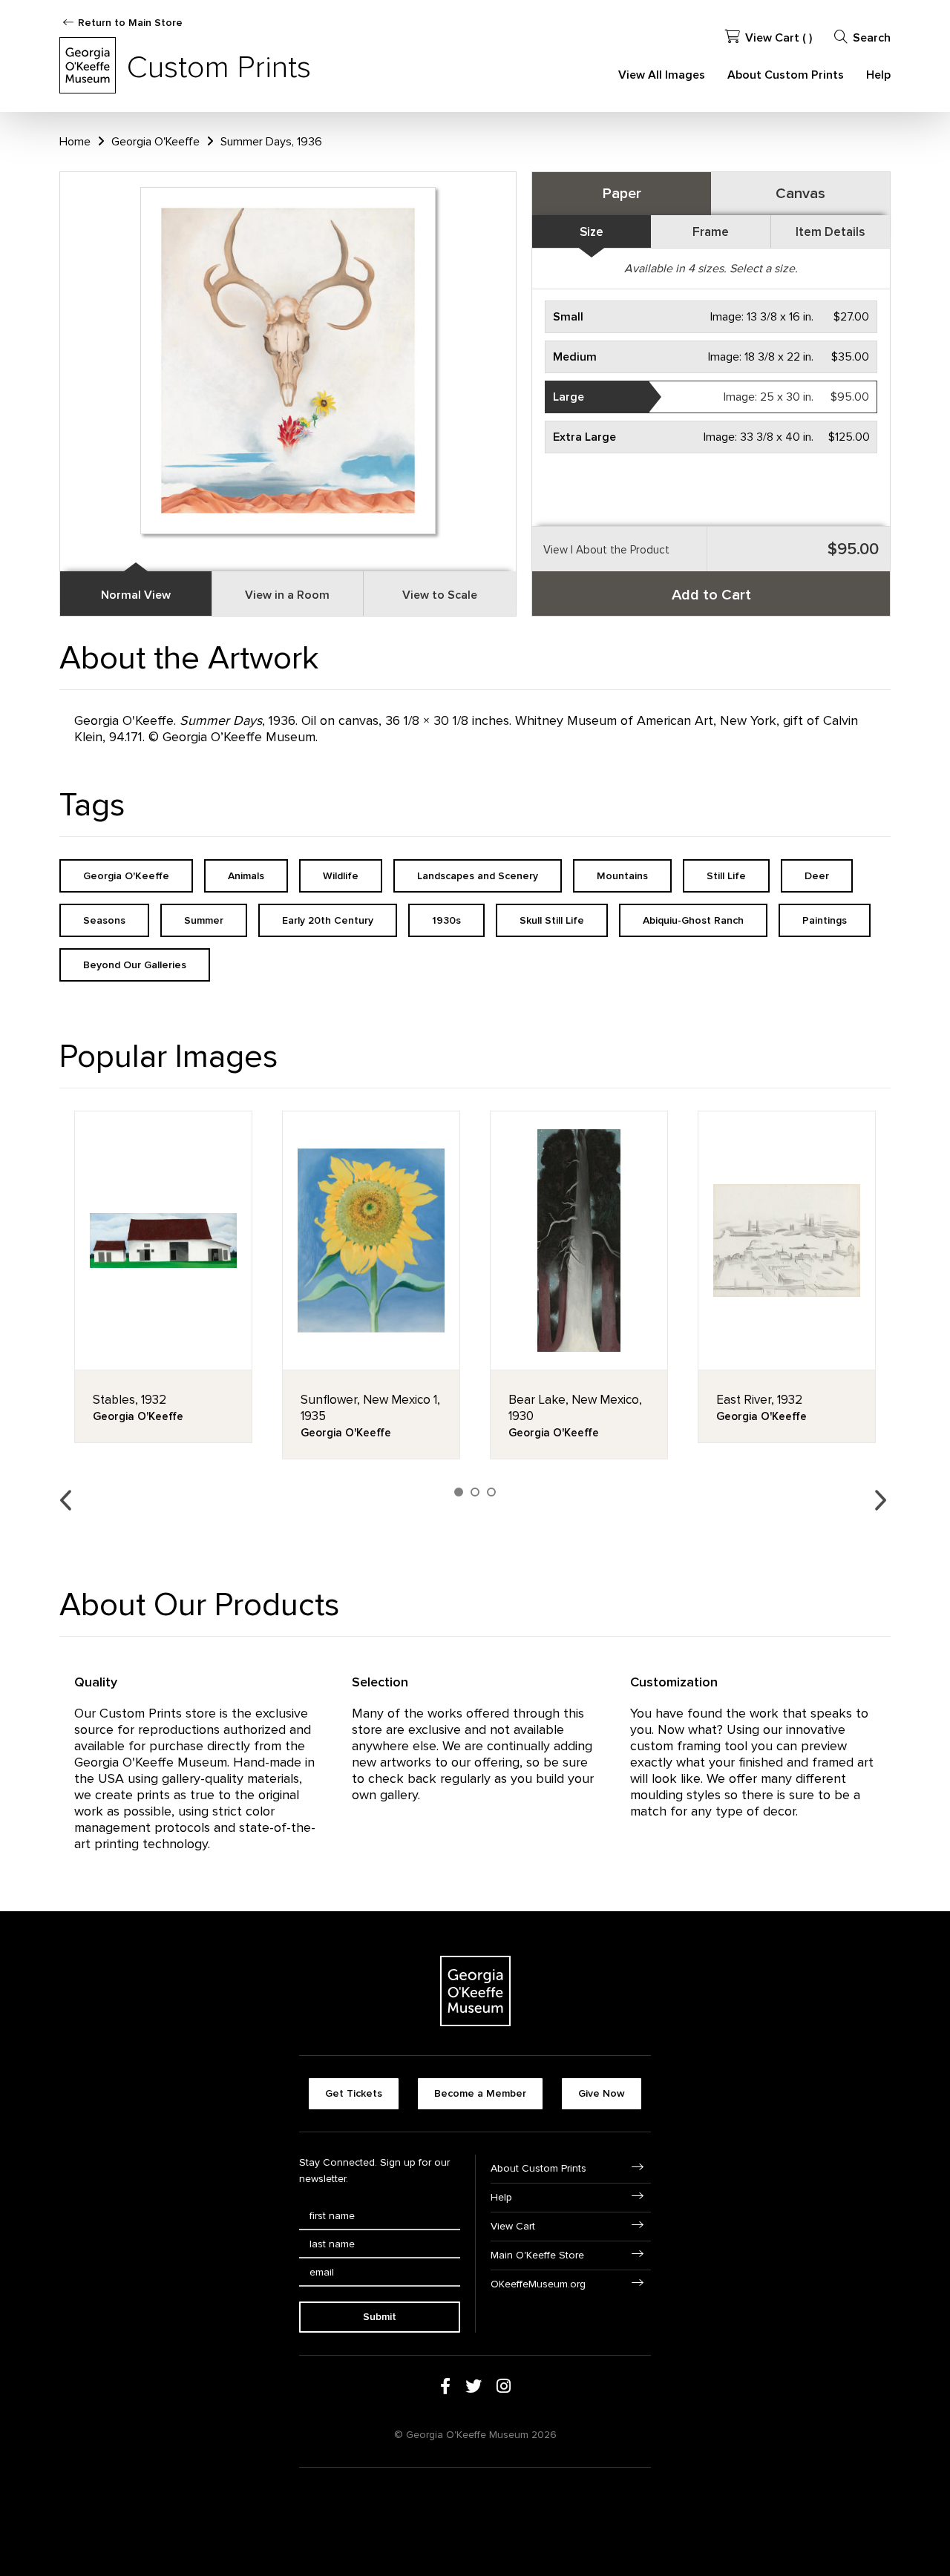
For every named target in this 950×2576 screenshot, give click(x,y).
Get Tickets (354, 2093)
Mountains (622, 876)
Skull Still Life (552, 920)
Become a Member (480, 2093)
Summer (204, 920)
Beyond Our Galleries (135, 965)
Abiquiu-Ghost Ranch (693, 920)
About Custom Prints (786, 75)
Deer (817, 876)
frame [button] (711, 232)
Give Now (602, 2093)
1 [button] (459, 1492)
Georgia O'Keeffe (155, 142)
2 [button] (475, 1492)
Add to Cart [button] (711, 595)
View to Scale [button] (440, 595)
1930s (446, 920)
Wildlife (341, 876)
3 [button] (491, 1492)
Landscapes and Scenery (478, 876)
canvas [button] (800, 194)
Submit (380, 2317)
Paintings (825, 920)
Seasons (104, 920)
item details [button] (830, 232)
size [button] (592, 232)
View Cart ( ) (779, 38)
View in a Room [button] (287, 595)
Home (75, 142)
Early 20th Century (328, 920)
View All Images (662, 75)
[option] (163, 1277)
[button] (711, 317)
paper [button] (622, 194)
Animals (246, 876)
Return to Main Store (130, 23)
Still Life (726, 876)
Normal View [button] (136, 595)
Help (878, 75)
